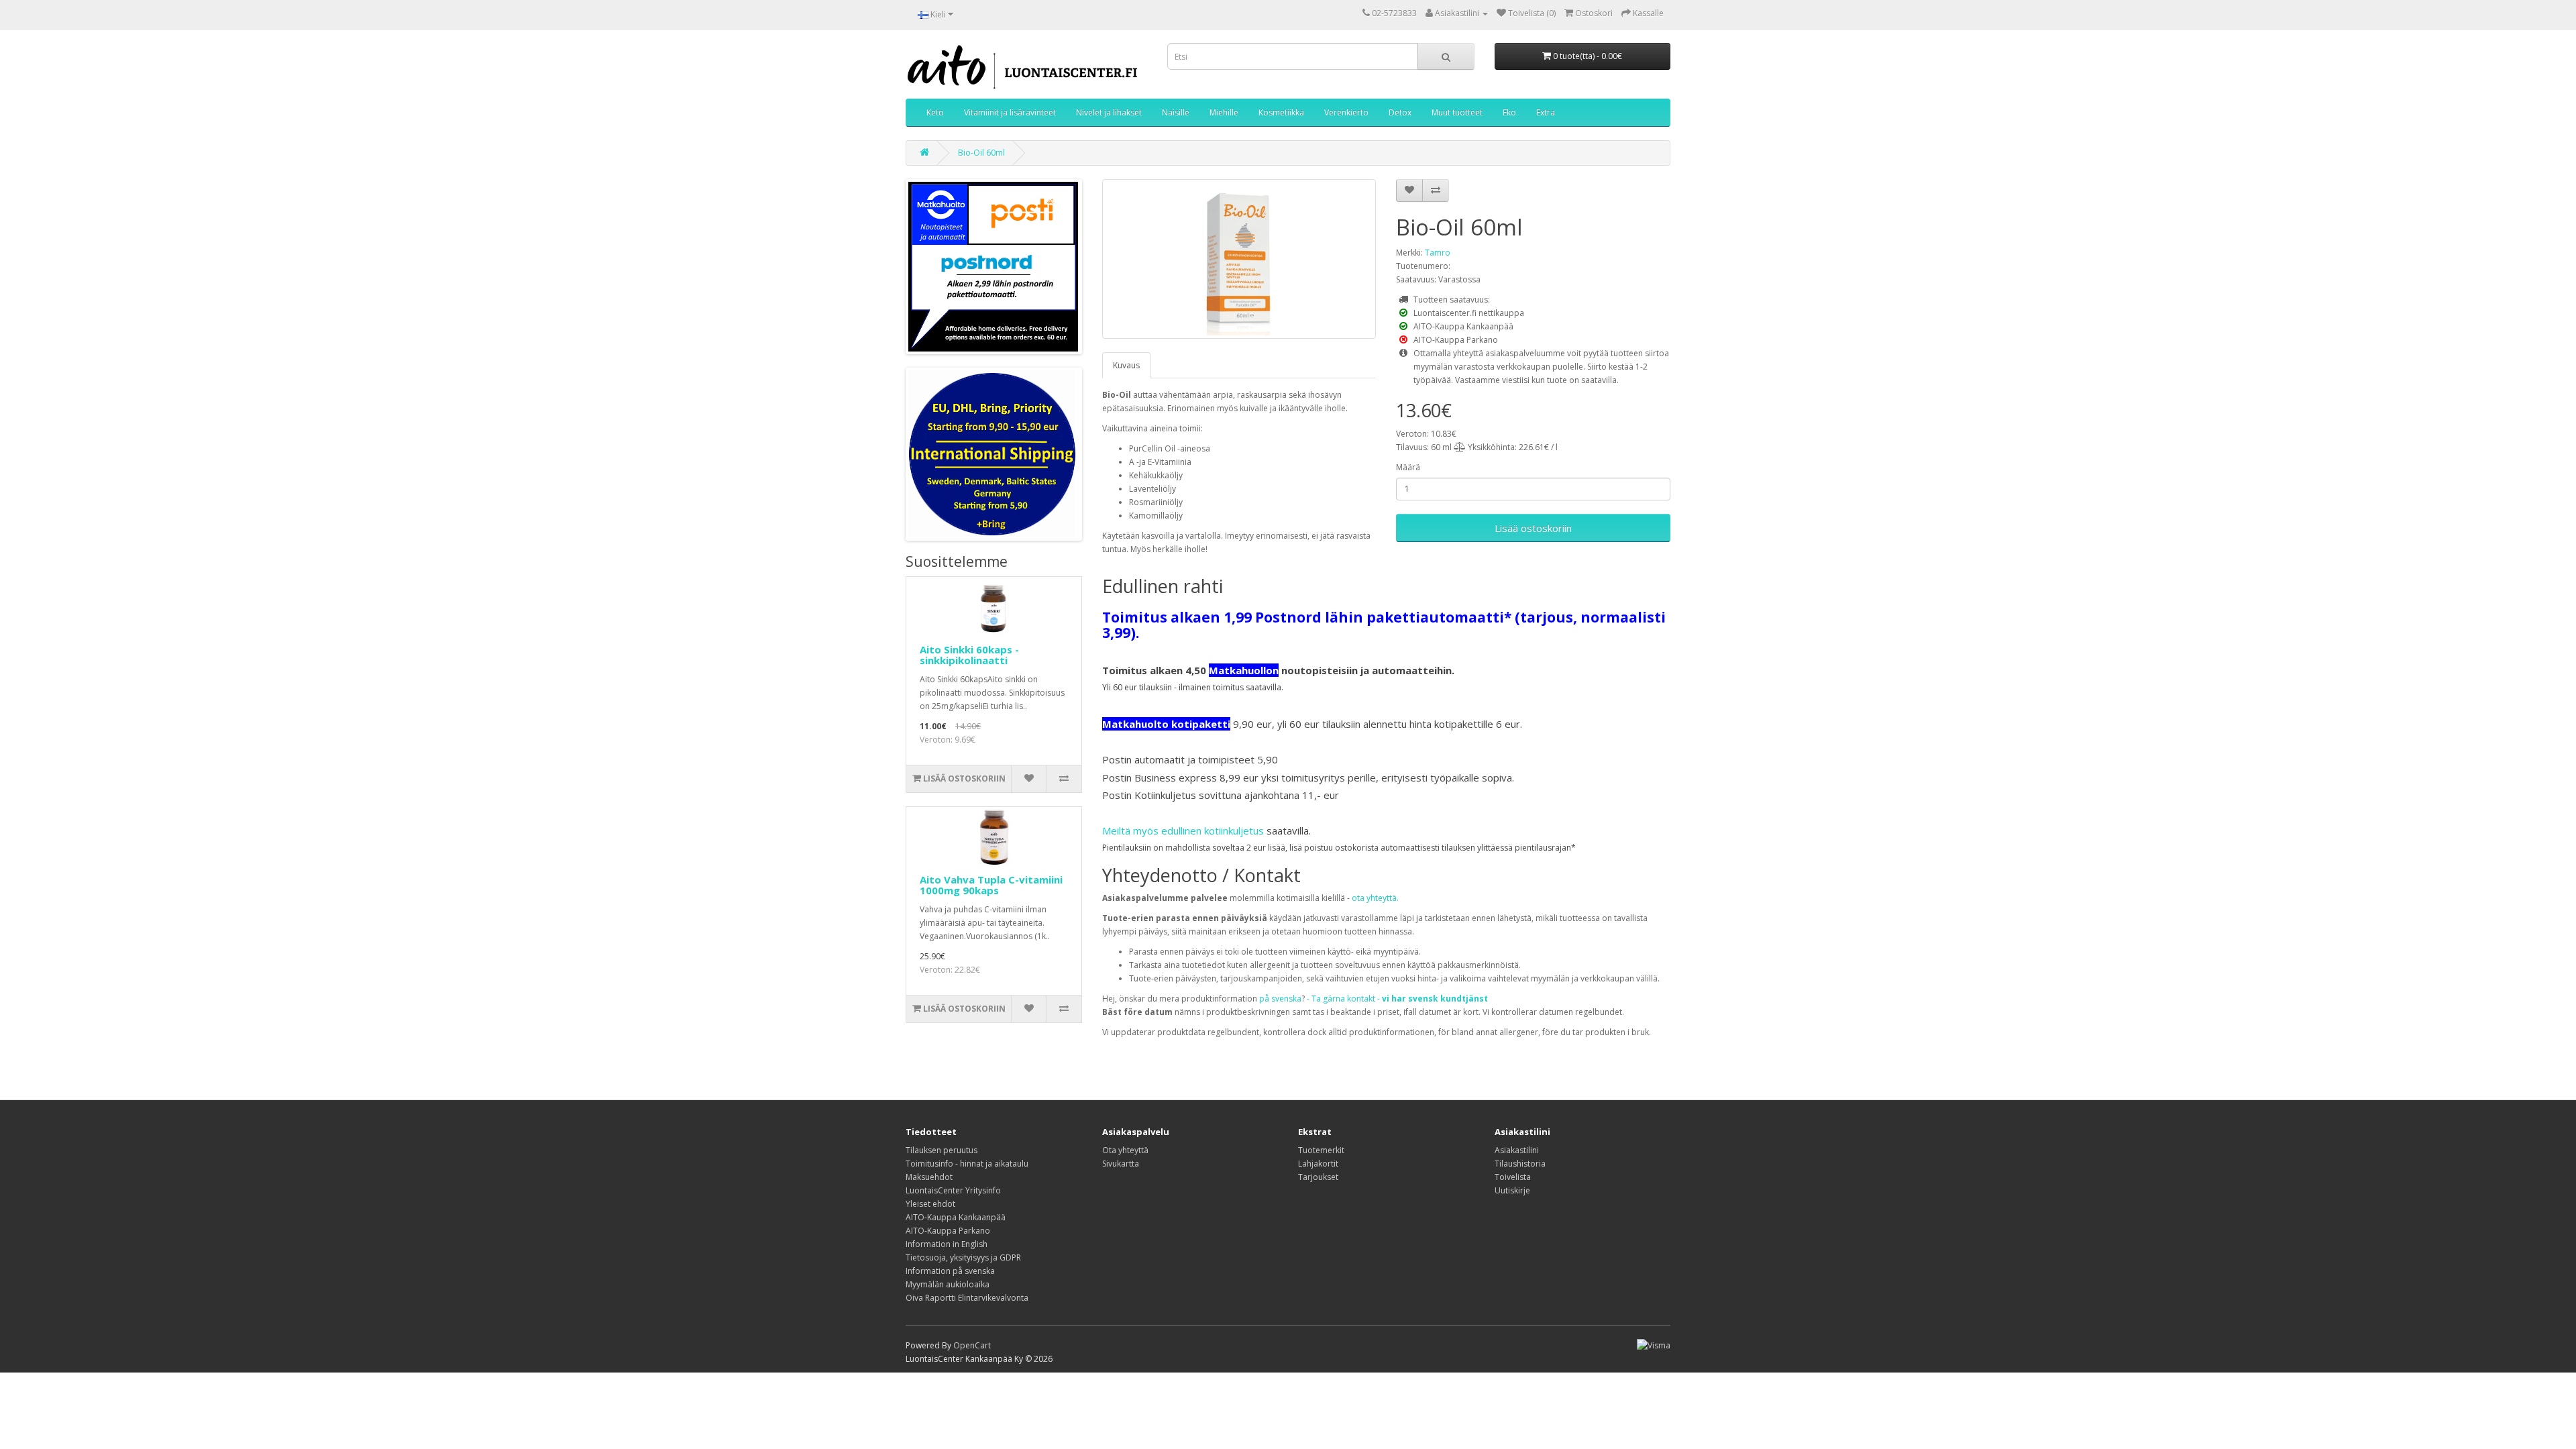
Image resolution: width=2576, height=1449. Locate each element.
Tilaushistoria (1520, 1164)
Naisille (1176, 112)
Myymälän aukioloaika (948, 1284)
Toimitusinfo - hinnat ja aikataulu (967, 1164)
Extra (1546, 112)
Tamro (1438, 253)
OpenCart (972, 1345)
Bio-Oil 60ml (981, 153)
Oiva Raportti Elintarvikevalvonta (967, 1298)
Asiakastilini (1517, 1150)
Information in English (947, 1244)
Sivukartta (1121, 1164)
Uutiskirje (1512, 1190)
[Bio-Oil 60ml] (1239, 259)
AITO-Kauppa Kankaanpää (956, 1217)
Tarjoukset (1318, 1177)
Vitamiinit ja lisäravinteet (1010, 112)
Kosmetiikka (1281, 112)
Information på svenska (950, 1271)
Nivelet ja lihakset (1109, 112)
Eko (1509, 112)
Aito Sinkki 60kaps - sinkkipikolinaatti (969, 655)
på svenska (1280, 999)
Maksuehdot (929, 1177)
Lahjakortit (1318, 1164)
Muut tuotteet (1457, 112)
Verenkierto (1346, 112)
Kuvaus (1126, 365)
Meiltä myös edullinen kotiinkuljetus (1183, 830)
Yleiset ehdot (930, 1204)
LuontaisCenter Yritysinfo (953, 1190)
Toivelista (1513, 1177)
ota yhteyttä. (1375, 898)
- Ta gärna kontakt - (1397, 999)
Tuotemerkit (1321, 1150)
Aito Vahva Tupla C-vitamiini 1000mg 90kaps (991, 885)
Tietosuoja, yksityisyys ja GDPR (963, 1257)
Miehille (1224, 112)
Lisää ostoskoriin (1533, 528)
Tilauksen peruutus (942, 1150)
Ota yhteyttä (1125, 1150)
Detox (1400, 112)
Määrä (1408, 467)
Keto (935, 112)
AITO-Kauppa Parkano (948, 1231)
